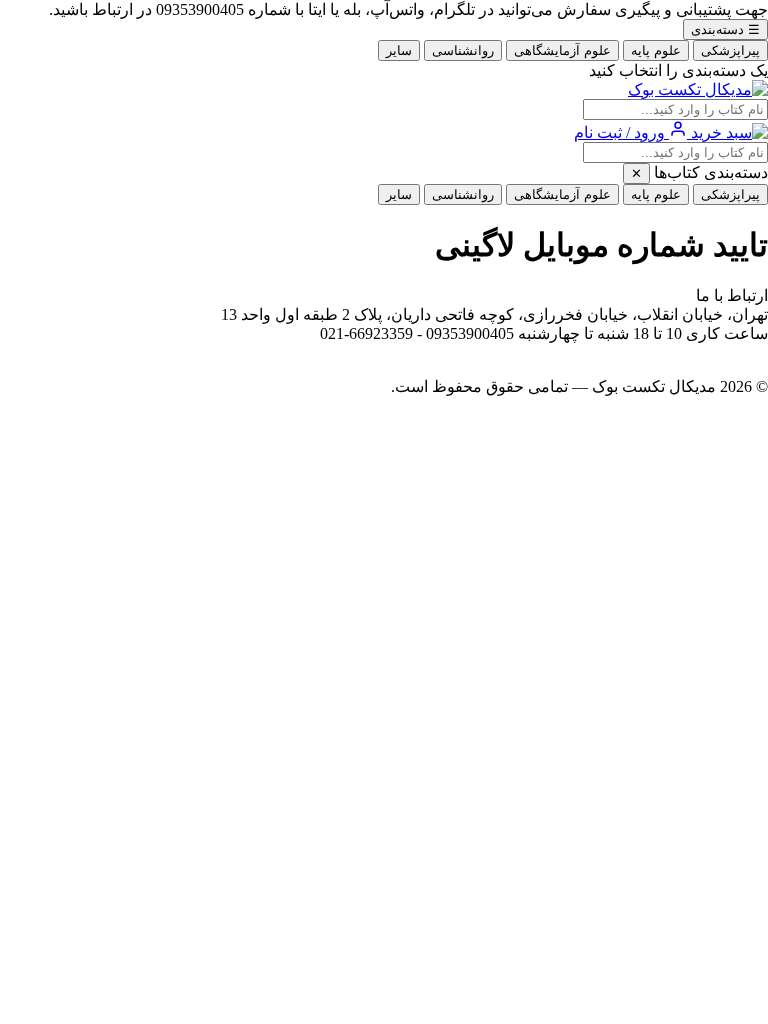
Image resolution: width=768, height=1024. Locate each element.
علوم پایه (656, 50)
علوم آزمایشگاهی (562, 50)
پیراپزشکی (730, 50)
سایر (399, 50)
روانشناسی (463, 50)
